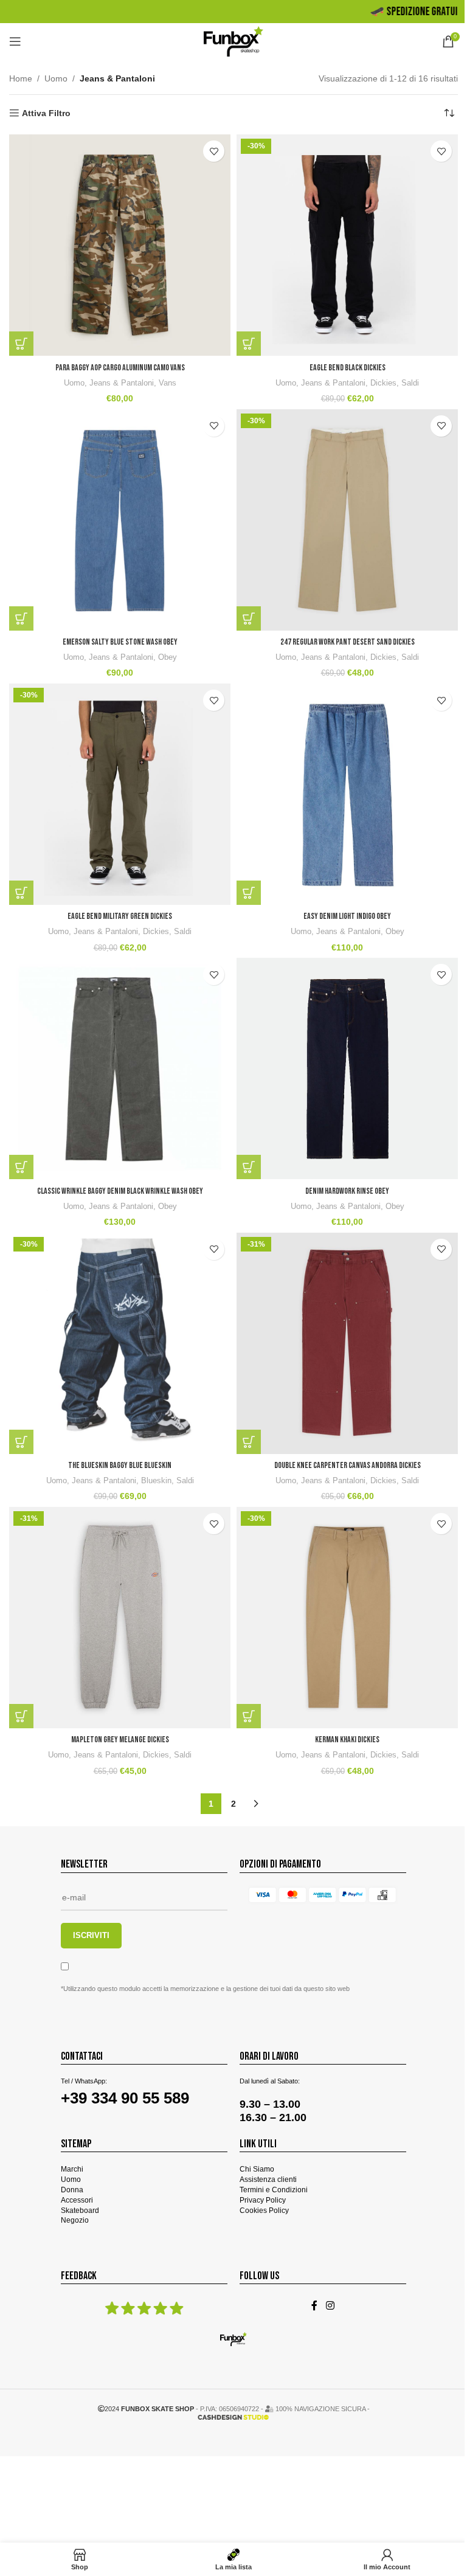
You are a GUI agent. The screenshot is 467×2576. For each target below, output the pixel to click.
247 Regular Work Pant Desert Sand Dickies (348, 642)
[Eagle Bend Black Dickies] (347, 245)
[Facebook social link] (314, 2306)
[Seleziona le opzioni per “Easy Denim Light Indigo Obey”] (249, 893)
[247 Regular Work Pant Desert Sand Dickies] (347, 520)
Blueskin (156, 1480)
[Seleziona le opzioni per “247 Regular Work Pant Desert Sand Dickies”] (249, 618)
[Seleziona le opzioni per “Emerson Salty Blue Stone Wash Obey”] (21, 618)
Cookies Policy (264, 2211)
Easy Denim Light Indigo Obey (347, 916)
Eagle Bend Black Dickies (348, 368)
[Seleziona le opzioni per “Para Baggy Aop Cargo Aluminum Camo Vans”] (21, 344)
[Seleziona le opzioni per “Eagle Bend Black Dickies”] (249, 344)
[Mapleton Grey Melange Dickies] (120, 1618)
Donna (72, 2190)
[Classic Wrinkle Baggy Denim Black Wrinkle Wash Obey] (120, 1068)
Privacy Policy (263, 2200)
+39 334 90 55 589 (125, 2098)
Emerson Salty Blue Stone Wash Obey (120, 642)
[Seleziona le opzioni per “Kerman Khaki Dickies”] (249, 1716)
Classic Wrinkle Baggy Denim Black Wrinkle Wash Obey (120, 1191)
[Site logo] (234, 41)
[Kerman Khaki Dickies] (347, 1618)
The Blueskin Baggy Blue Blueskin (120, 1465)
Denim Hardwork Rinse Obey (347, 1191)
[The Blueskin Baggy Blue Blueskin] (120, 1343)
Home (21, 78)
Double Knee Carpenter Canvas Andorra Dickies (348, 1465)
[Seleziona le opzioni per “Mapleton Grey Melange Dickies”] (21, 1716)
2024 (149, 2409)
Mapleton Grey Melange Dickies (120, 1740)
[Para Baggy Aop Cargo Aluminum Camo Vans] (120, 245)
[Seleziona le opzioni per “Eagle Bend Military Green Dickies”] (21, 893)
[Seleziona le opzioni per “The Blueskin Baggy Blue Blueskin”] (21, 1442)
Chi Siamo (257, 2169)
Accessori (77, 2200)
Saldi (410, 383)
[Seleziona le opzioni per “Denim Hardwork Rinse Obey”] (249, 1167)
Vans (168, 383)
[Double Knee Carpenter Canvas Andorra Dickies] (347, 1343)
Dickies (383, 383)
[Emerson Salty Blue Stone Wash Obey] (120, 520)
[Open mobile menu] (15, 41)
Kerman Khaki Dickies (347, 1740)
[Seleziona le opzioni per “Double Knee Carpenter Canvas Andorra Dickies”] (249, 1442)
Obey (168, 657)
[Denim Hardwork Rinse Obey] (347, 1068)
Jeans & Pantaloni (122, 383)
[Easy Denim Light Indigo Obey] (347, 794)
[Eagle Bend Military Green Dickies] (120, 794)
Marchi (72, 2169)
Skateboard (80, 2211)
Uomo (56, 78)
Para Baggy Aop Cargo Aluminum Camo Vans (120, 368)
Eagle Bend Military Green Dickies (120, 916)
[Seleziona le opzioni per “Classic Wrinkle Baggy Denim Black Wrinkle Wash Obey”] (21, 1167)
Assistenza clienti (268, 2180)
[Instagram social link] (330, 2306)
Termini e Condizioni (274, 2190)
